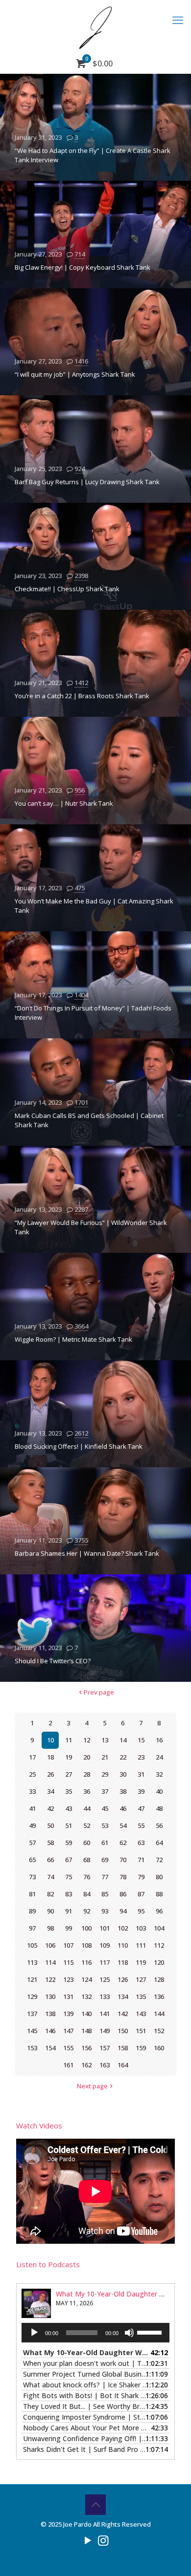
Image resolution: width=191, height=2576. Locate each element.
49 (32, 1825)
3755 (81, 1540)
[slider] (151, 2332)
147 (68, 2031)
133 (105, 1996)
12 (87, 1740)
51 (69, 1825)
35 (69, 1791)
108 (86, 1945)
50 (50, 1825)
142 (123, 2014)
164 (123, 2065)
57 (32, 1843)
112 (159, 1945)
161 (68, 2065)
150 (123, 2031)
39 (141, 1791)
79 (141, 1877)
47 (141, 1808)
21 (105, 1757)
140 (86, 2014)
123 (68, 1979)
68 (87, 1860)
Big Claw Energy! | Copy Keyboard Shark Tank (83, 267)
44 (87, 1808)
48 (159, 1808)
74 (50, 1877)
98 (50, 1928)
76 (87, 1877)
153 (32, 2048)
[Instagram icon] (103, 2540)
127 (141, 1979)
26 (50, 1774)
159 (141, 2048)
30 (123, 1774)
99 (69, 1928)
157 (105, 2048)
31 (141, 1774)
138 (50, 2014)
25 (32, 1774)
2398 (81, 576)
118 (123, 1962)
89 (32, 1911)
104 (159, 1928)
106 (50, 1945)
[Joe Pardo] (95, 27)
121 (32, 1979)
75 (69, 1877)
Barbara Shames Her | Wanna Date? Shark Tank (87, 1553)
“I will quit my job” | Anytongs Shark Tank (75, 374)
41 (32, 1808)
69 (105, 1860)
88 (159, 1894)
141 (105, 2014)
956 (80, 790)
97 (32, 1928)
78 (123, 1877)
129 (32, 1996)
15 (141, 1740)
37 (105, 1791)
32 (159, 1774)
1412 (81, 683)
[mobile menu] (178, 20)
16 (159, 1740)
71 (141, 1860)
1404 (81, 995)
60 (87, 1843)
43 (69, 1808)
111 (141, 1945)
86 (123, 1894)
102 (123, 1928)
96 (159, 1911)
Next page (92, 2086)
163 (105, 2065)
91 (69, 1911)
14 (123, 1740)
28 (87, 1774)
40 (159, 1791)
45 (105, 1808)
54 (123, 1825)
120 (159, 1962)
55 (141, 1825)
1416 (81, 361)
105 (32, 1945)
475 (80, 888)
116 (86, 1962)
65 (32, 1860)
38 (123, 1791)
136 (159, 1996)
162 (86, 2065)
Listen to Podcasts (48, 2264)
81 (32, 1894)
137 (32, 2014)
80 (159, 1877)
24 (159, 1757)
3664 (81, 1326)
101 (105, 1928)
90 (50, 1911)
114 (50, 1962)
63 (141, 1843)
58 (50, 1843)
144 (159, 2014)
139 (68, 2014)
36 (87, 1791)
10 (50, 1740)
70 (123, 1860)
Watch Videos (39, 2125)
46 (123, 1808)
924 (80, 469)
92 (87, 1911)
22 (123, 1757)
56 (159, 1825)
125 (105, 1979)
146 (50, 2031)
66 (50, 1860)
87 (141, 1894)
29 (105, 1774)
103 (141, 1928)
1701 (81, 1102)
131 (68, 1996)
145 (32, 2031)
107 (68, 1945)
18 (50, 1757)
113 (32, 1962)
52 (87, 1825)
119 (141, 1962)
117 (105, 1962)
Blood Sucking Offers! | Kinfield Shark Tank (79, 1446)
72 (159, 1860)
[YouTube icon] (88, 2540)
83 (69, 1894)
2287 (81, 1209)
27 (69, 1774)
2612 (81, 1433)
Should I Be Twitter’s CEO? (53, 1661)
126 (123, 1979)
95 (141, 1911)
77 (105, 1877)
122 (50, 1979)
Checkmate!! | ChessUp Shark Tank (67, 589)
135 (141, 1996)
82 (50, 1894)
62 (123, 1843)
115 (68, 1962)
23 (141, 1757)
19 (69, 1757)
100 (86, 1928)
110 (123, 1945)
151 (141, 2031)
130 (50, 1996)
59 (69, 1843)
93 (105, 1911)
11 (69, 1740)
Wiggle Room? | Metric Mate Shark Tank (73, 1339)
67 (69, 1860)
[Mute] (129, 2333)
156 (86, 2048)
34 (50, 1791)
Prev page (99, 1692)
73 (32, 1877)
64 (159, 1843)
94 (123, 1911)
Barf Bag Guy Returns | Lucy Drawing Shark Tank (87, 482)
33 (32, 1791)
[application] (95, 2333)
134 (123, 1996)
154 (50, 2048)
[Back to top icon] (95, 2505)
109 (105, 1945)
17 (32, 1757)
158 (123, 2048)
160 (159, 2048)
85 (105, 1894)
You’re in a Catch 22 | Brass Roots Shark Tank (82, 696)
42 (50, 1808)
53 (105, 1825)
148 (86, 2031)
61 (105, 1843)
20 (87, 1757)
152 (159, 2031)
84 (87, 1894)
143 (141, 2014)
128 (159, 1979)
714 (80, 254)
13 (105, 1740)
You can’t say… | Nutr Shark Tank (64, 803)
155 (68, 2048)
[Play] (34, 2333)
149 (105, 2031)
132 (86, 1996)
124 (86, 1979)
